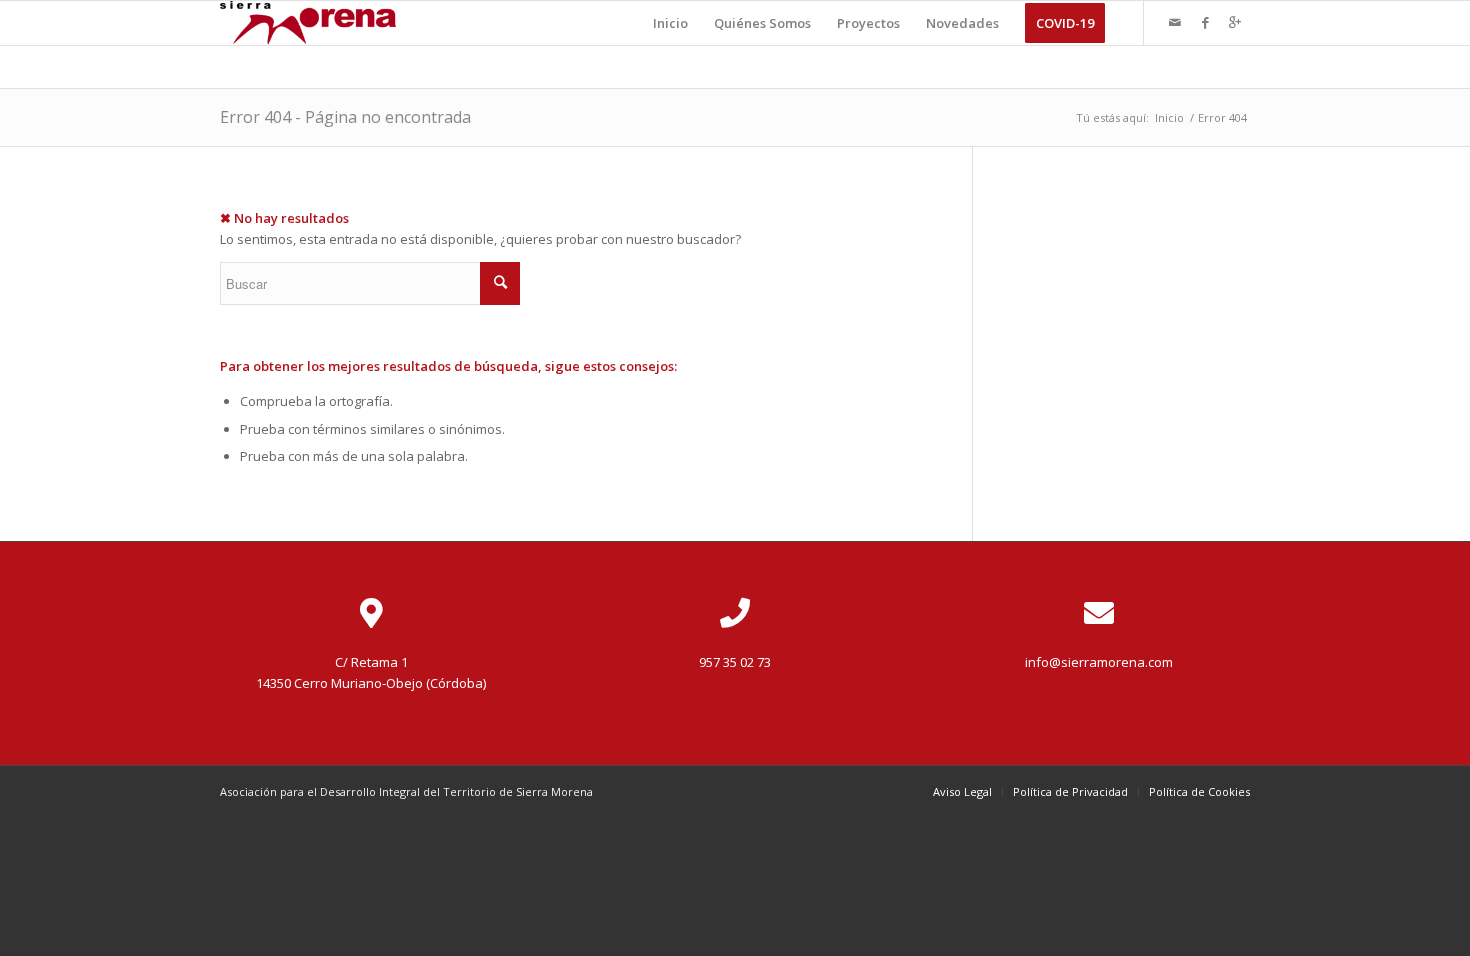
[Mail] (1175, 22)
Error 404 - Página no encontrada (345, 117)
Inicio (1169, 117)
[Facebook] (1205, 22)
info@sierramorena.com (1099, 662)
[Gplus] (1235, 22)
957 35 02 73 (735, 662)
